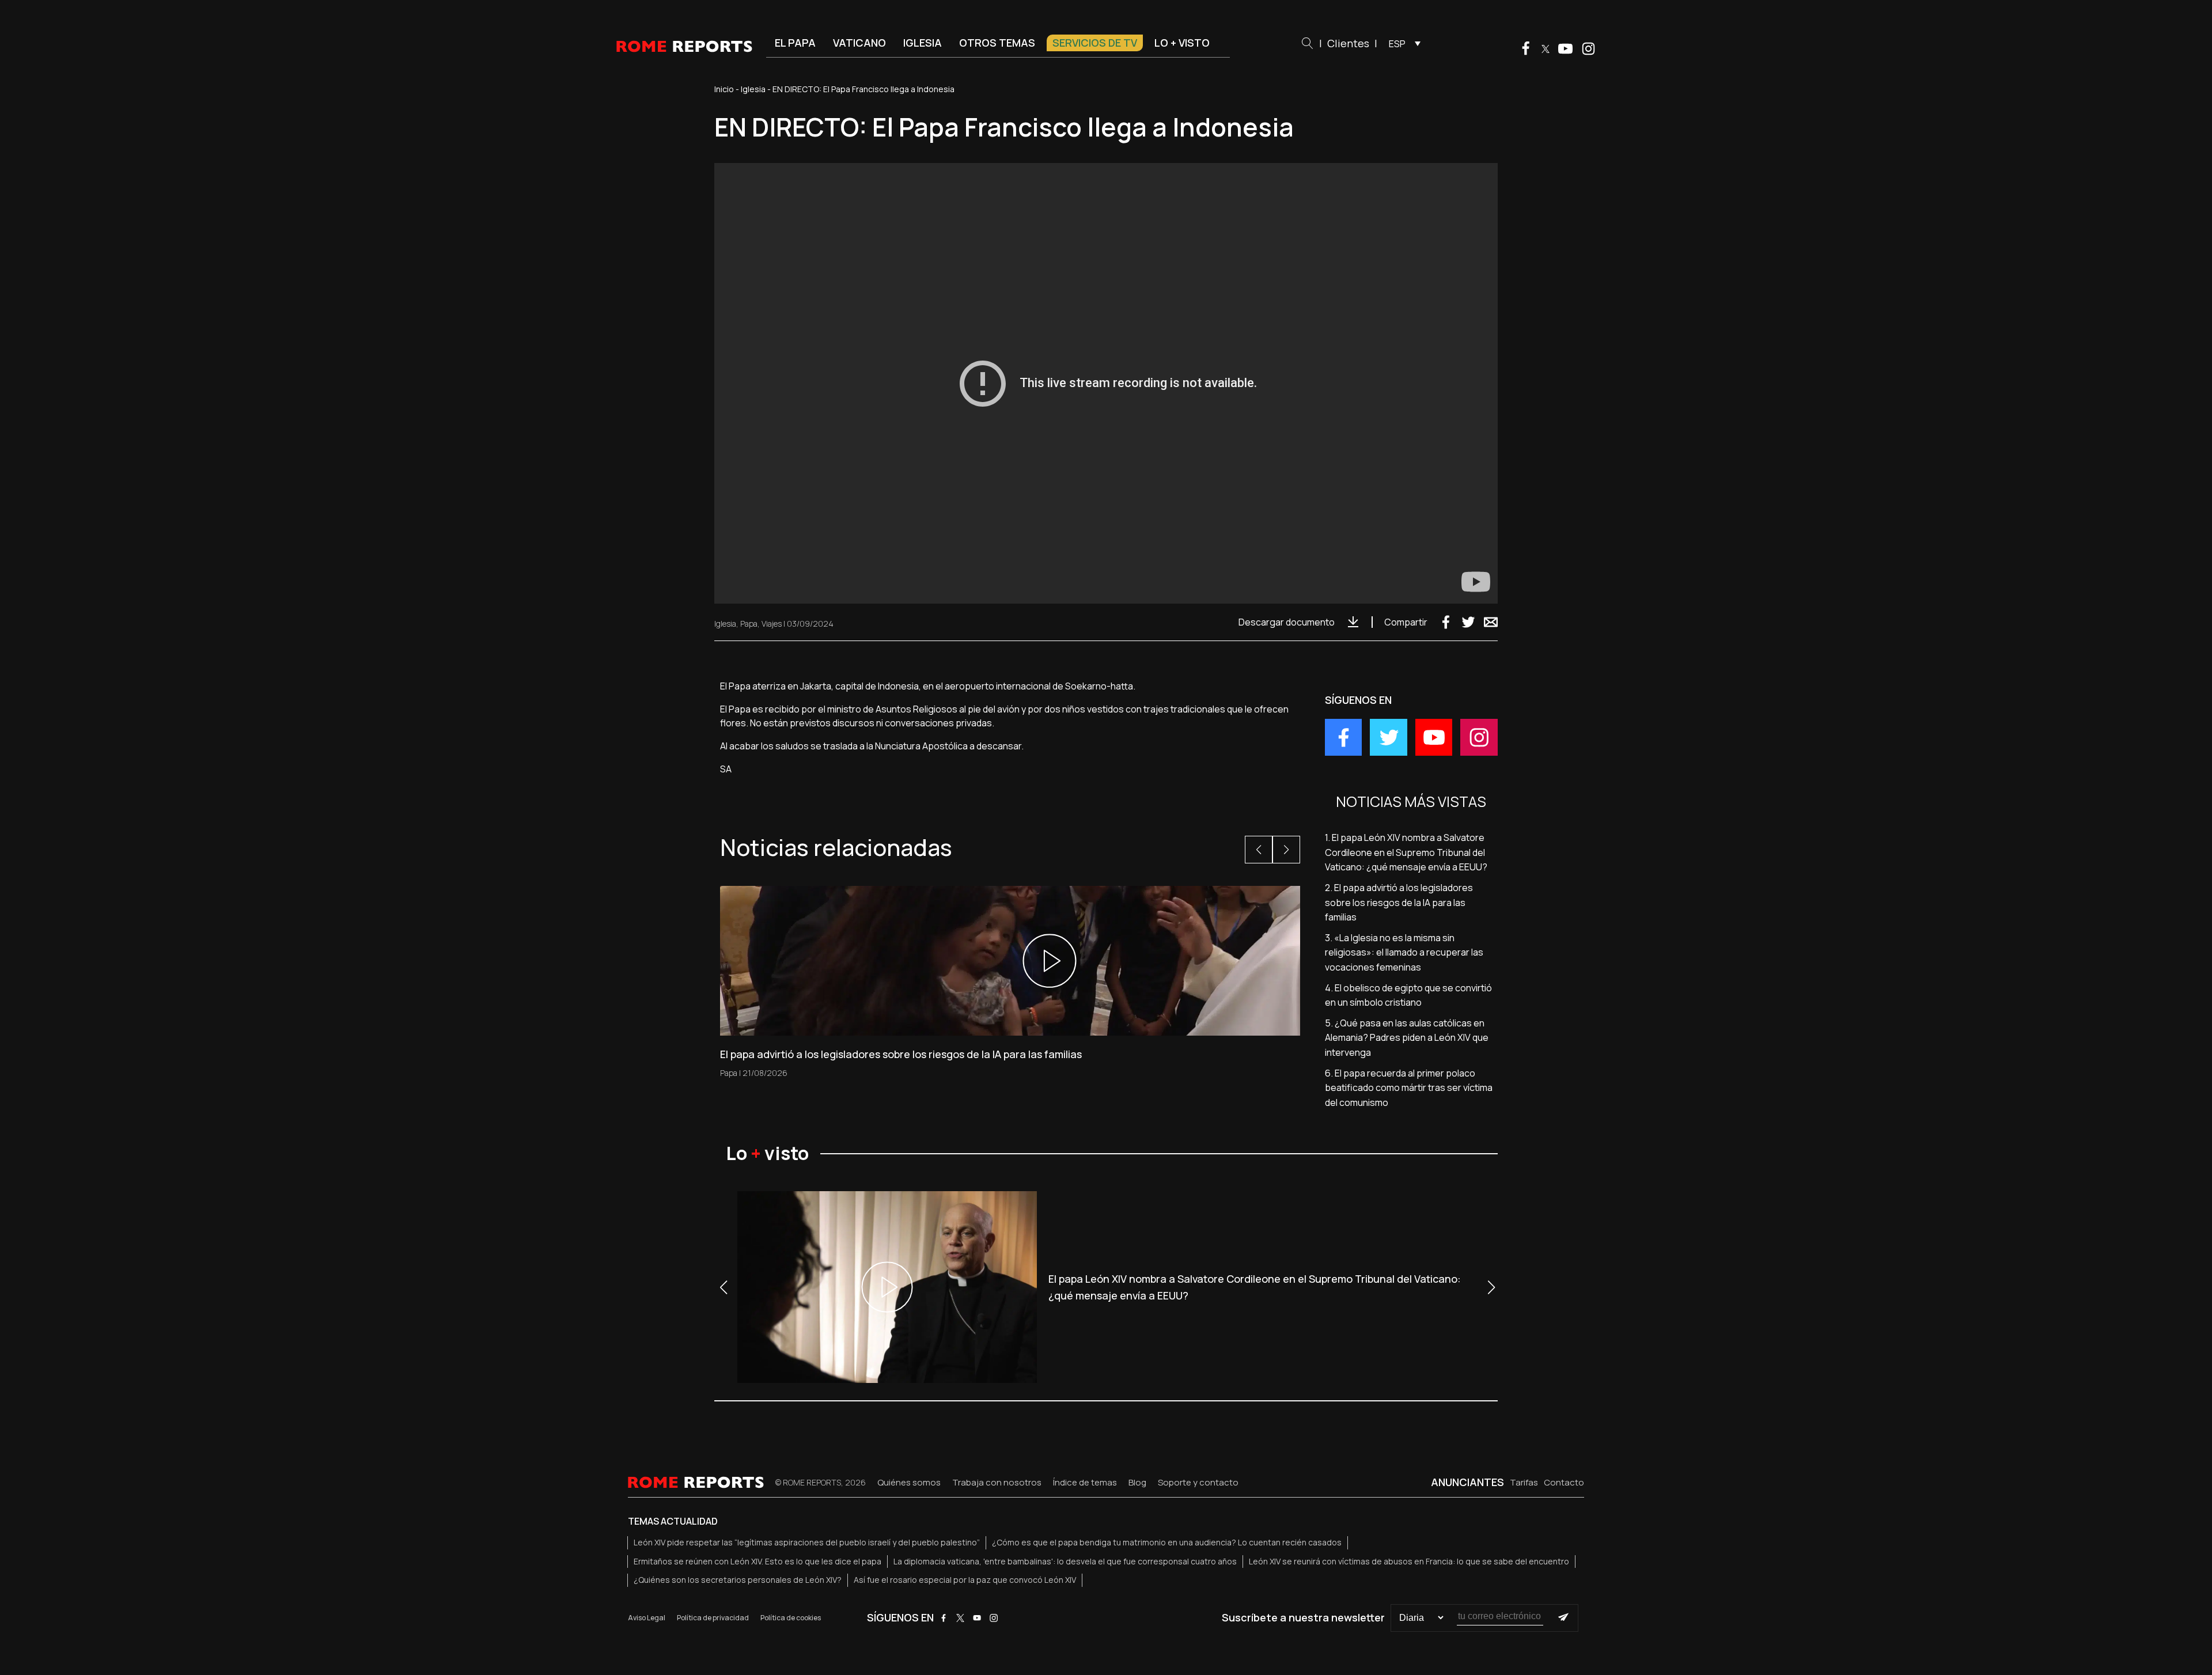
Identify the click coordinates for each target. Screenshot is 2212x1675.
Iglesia (923, 43)
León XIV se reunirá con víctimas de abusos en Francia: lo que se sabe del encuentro (1409, 1561)
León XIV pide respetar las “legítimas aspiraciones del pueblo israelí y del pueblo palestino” (807, 1542)
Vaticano (859, 43)
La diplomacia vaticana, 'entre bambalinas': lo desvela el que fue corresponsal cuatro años (1065, 1561)
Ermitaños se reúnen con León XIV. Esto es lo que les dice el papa (757, 1561)
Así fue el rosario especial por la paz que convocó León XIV (965, 1580)
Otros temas (997, 43)
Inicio (724, 89)
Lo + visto (1182, 43)
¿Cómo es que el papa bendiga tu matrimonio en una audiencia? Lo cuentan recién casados (1167, 1542)
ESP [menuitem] (1397, 44)
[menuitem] (1402, 43)
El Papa (795, 43)
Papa (749, 624)
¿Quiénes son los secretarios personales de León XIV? (738, 1580)
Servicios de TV (1095, 43)
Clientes (1348, 43)
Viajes (772, 624)
